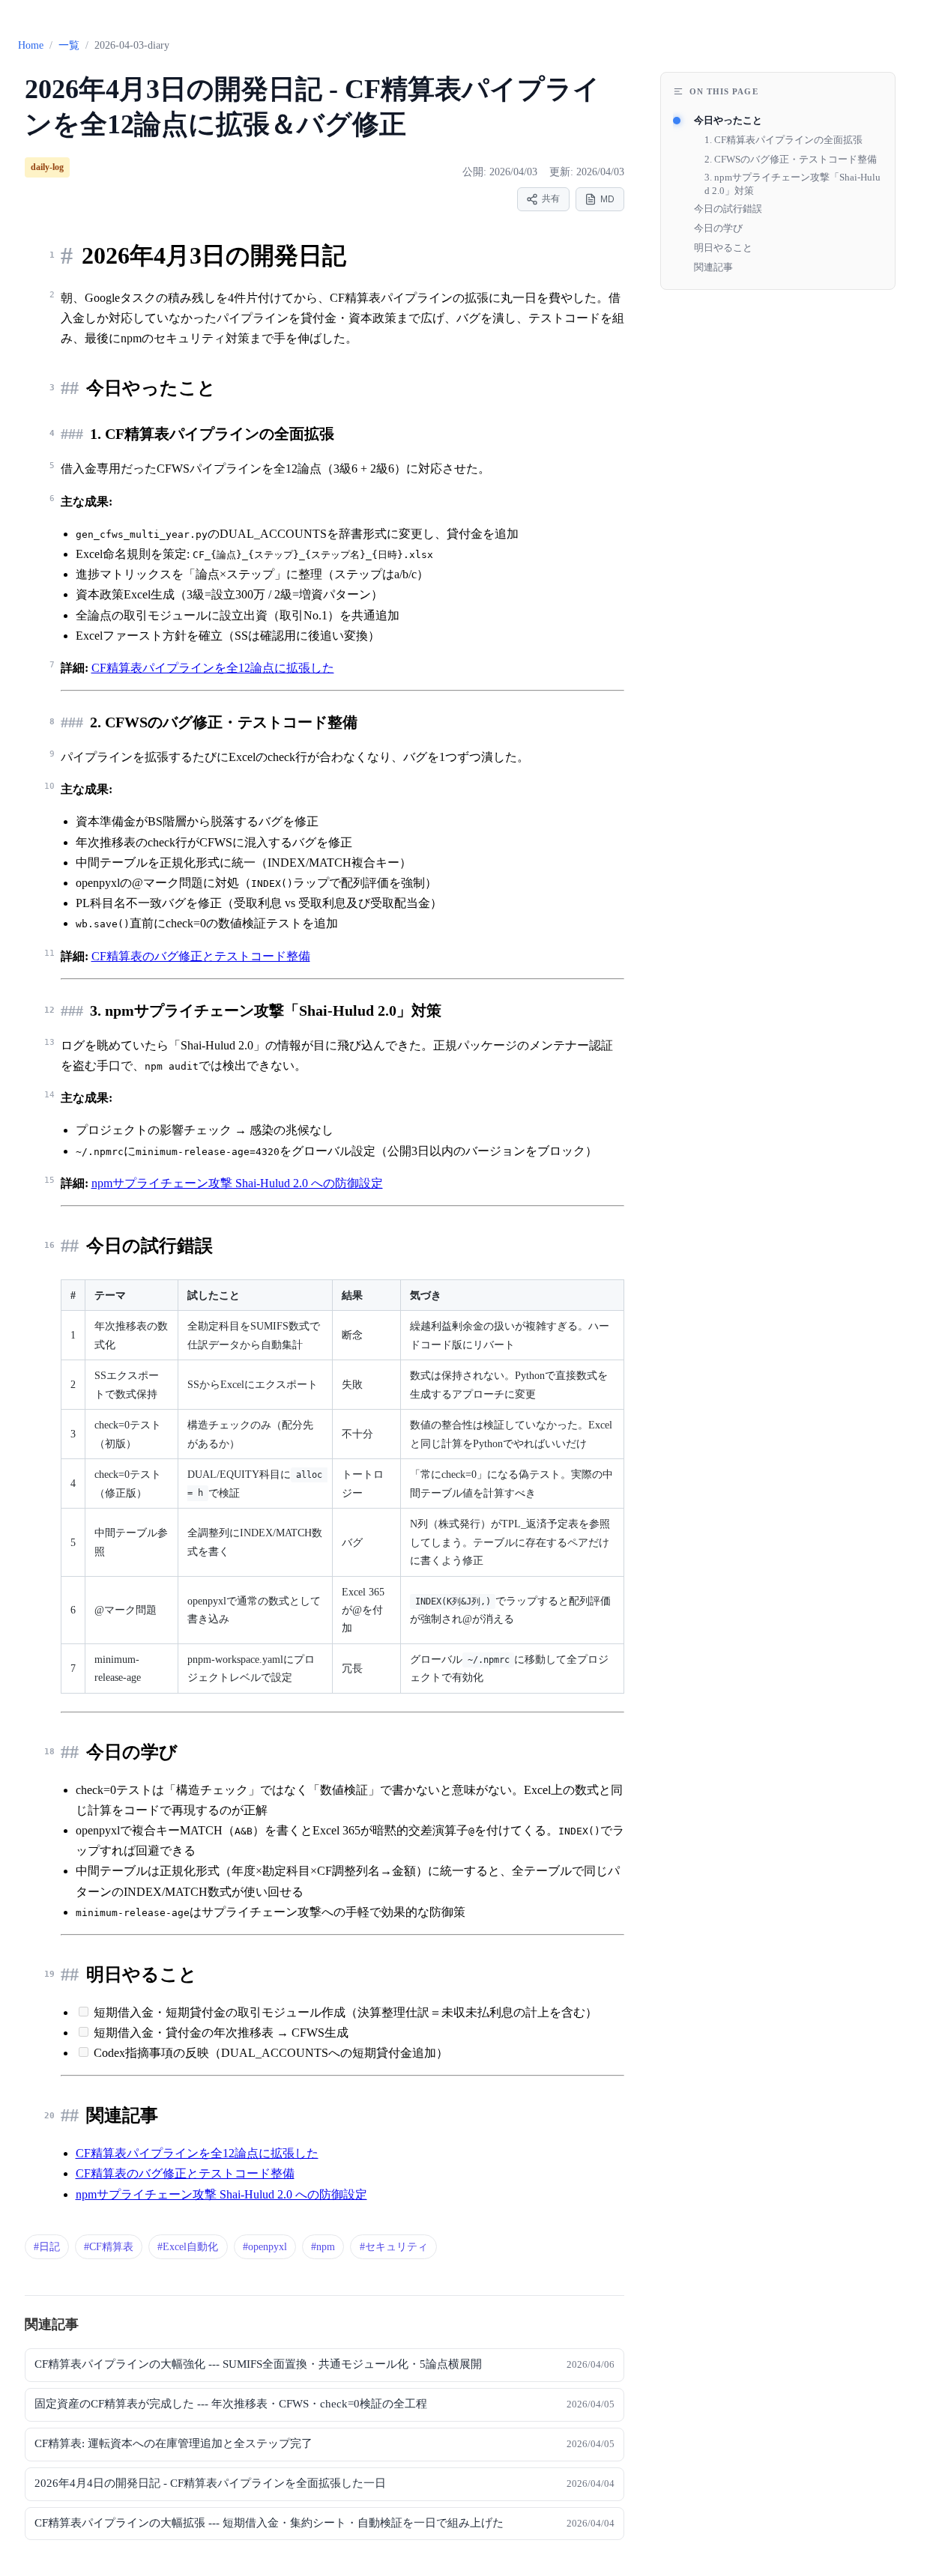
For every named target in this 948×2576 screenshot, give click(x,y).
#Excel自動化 (188, 2247)
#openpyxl (265, 2247)
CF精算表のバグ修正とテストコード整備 (201, 956)
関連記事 (713, 267)
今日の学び (718, 228)
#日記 (47, 2247)
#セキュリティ (394, 2247)
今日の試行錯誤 (728, 209)
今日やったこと (728, 120)
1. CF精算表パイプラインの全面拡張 (784, 140)
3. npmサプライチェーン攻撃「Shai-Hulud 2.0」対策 (792, 184)
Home (31, 45)
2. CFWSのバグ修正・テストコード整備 (791, 159)
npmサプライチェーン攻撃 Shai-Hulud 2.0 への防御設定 (237, 1183)
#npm (323, 2247)
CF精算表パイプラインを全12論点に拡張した (213, 668)
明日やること (723, 248)
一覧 (69, 45)
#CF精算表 (109, 2247)
